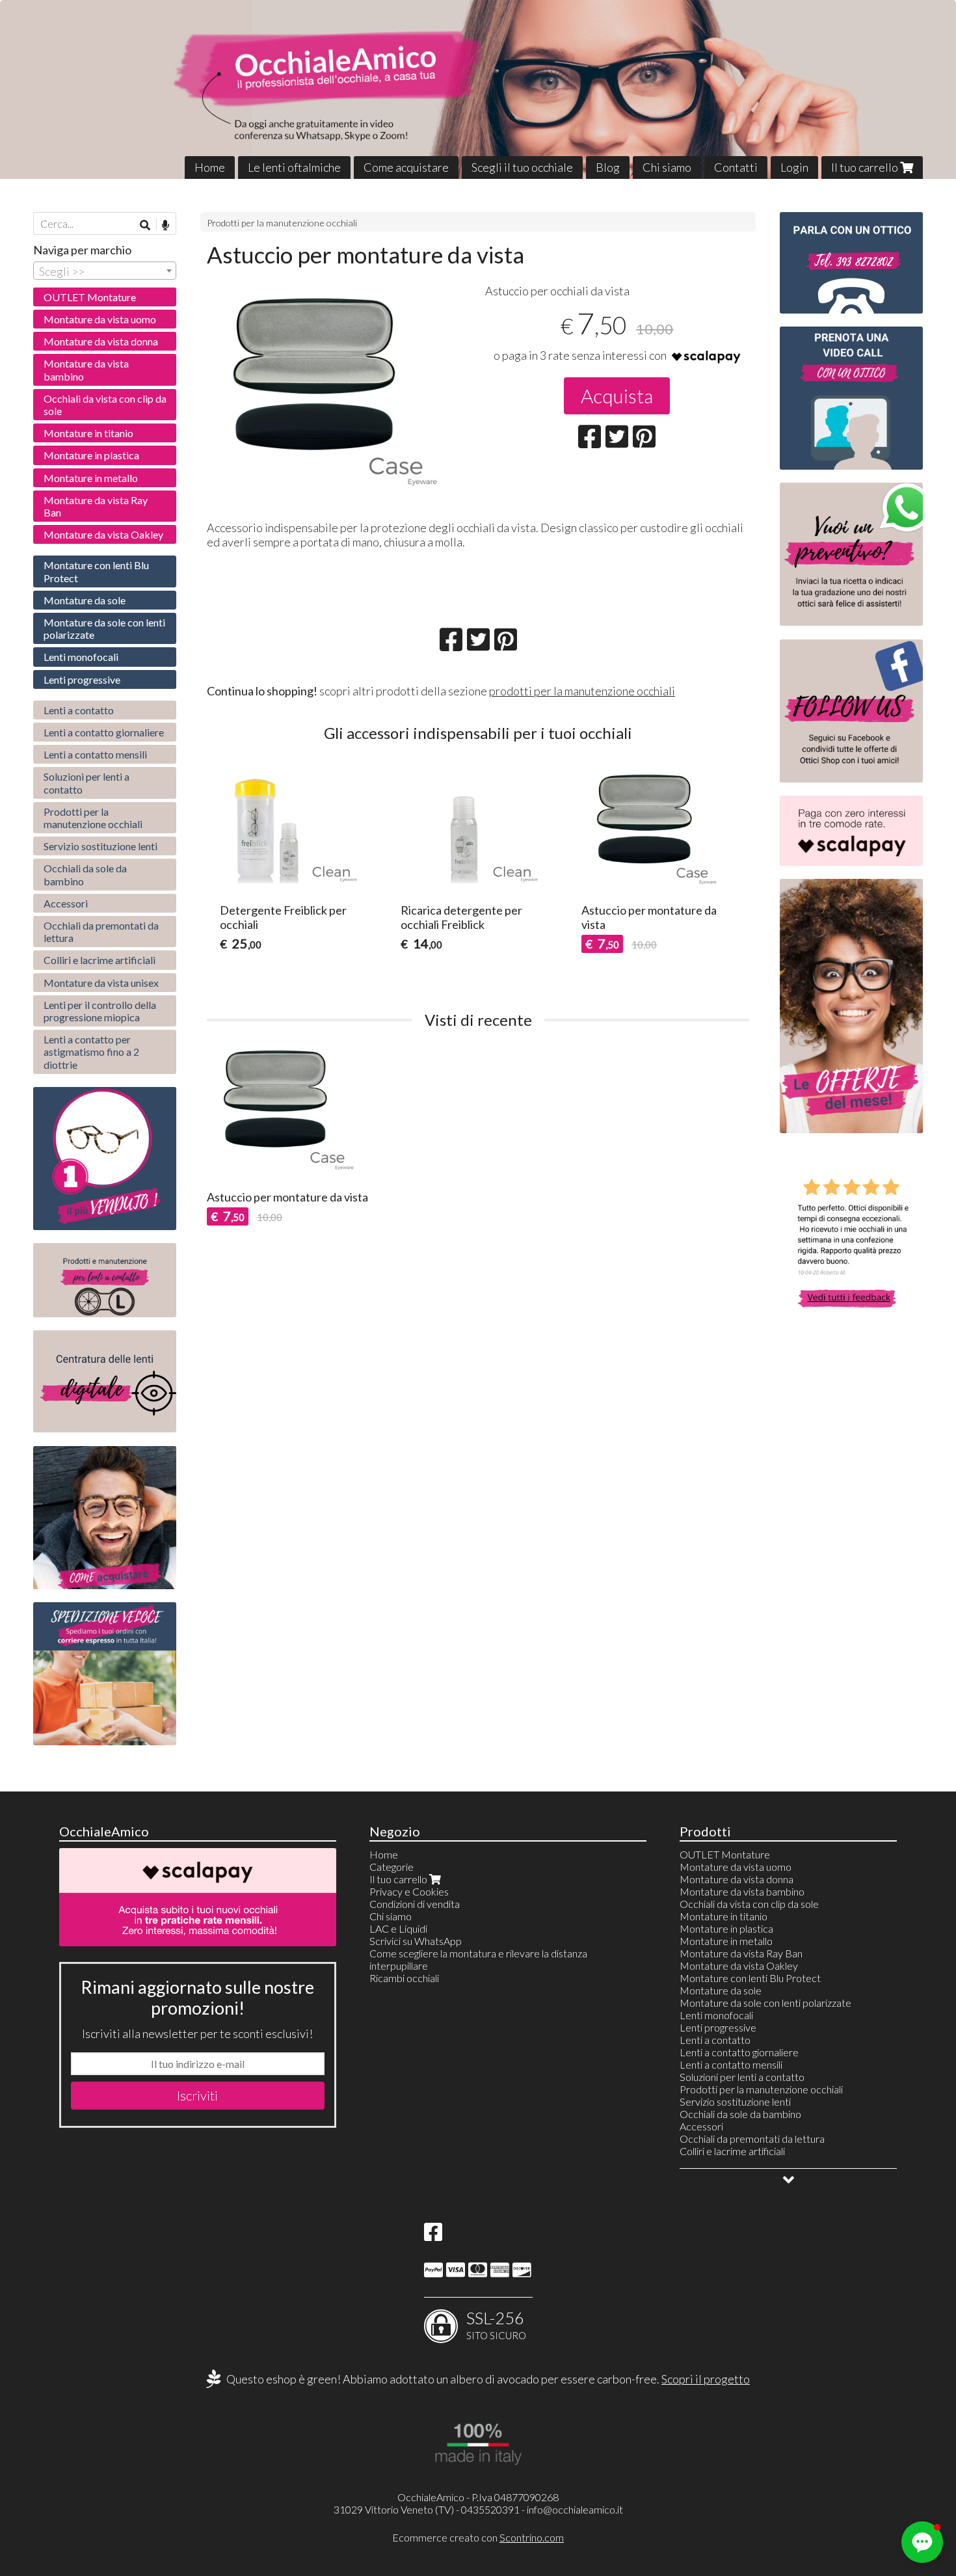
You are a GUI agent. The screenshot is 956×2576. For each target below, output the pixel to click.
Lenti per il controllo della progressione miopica (100, 1011)
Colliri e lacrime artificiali (100, 960)
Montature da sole (85, 600)
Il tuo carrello (866, 167)
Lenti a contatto (79, 710)
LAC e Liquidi (398, 1928)
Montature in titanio (88, 433)
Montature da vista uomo (100, 319)
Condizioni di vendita (415, 1904)
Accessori (66, 903)
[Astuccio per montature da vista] (339, 397)
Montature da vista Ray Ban (96, 506)
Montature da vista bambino (86, 369)
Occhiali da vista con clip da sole (105, 405)
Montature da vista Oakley (103, 534)
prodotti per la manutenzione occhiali (582, 691)
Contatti (736, 167)
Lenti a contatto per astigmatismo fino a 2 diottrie (91, 1052)
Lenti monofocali (81, 657)
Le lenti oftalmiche (294, 167)
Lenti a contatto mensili (95, 754)
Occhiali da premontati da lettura (101, 932)
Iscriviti (197, 2095)
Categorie (392, 1867)
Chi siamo (667, 167)
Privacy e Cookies (409, 1891)
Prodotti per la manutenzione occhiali (282, 223)
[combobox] (105, 271)
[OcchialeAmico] (478, 89)
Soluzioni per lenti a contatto (86, 783)
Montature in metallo (91, 478)
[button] (922, 2542)
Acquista (617, 396)
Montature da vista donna (101, 341)
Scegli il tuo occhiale (522, 167)
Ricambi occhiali (404, 1978)
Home (210, 167)
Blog (608, 167)
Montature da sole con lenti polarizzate (104, 628)
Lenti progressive (82, 679)
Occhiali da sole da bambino (85, 874)
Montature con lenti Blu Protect (96, 571)
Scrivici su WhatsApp (416, 1941)
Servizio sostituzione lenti (100, 846)
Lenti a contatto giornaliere (104, 732)
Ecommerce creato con (478, 2537)
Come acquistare (406, 167)
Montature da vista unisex (101, 983)
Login (794, 167)
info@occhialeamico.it (575, 2509)
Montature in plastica (91, 455)
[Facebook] (433, 2235)
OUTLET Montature (90, 297)
